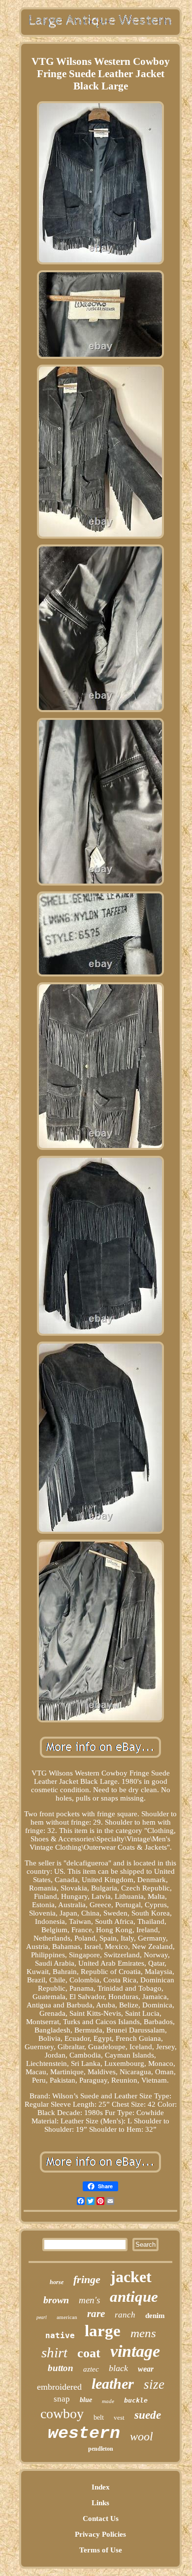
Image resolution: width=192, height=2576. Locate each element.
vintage (135, 2351)
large (103, 2331)
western (84, 2433)
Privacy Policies (100, 2534)
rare (96, 2314)
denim (155, 2316)
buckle (136, 2400)
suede (148, 2415)
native (60, 2335)
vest (119, 2418)
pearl (42, 2317)
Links (100, 2503)
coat (89, 2353)
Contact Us (101, 2519)
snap (62, 2399)
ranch (125, 2315)
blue (86, 2400)
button (61, 2368)
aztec (91, 2369)
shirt (54, 2352)
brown (56, 2300)
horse (57, 2282)
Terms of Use (101, 2550)
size (154, 2384)
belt (99, 2418)
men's (89, 2300)
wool (142, 2436)
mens (143, 2333)
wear (146, 2369)
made (108, 2401)
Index (101, 2487)
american (67, 2317)
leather (113, 2384)
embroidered (59, 2387)
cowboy (62, 2414)
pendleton (101, 2449)
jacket (131, 2277)
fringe (87, 2279)
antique (134, 2297)
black (118, 2368)
